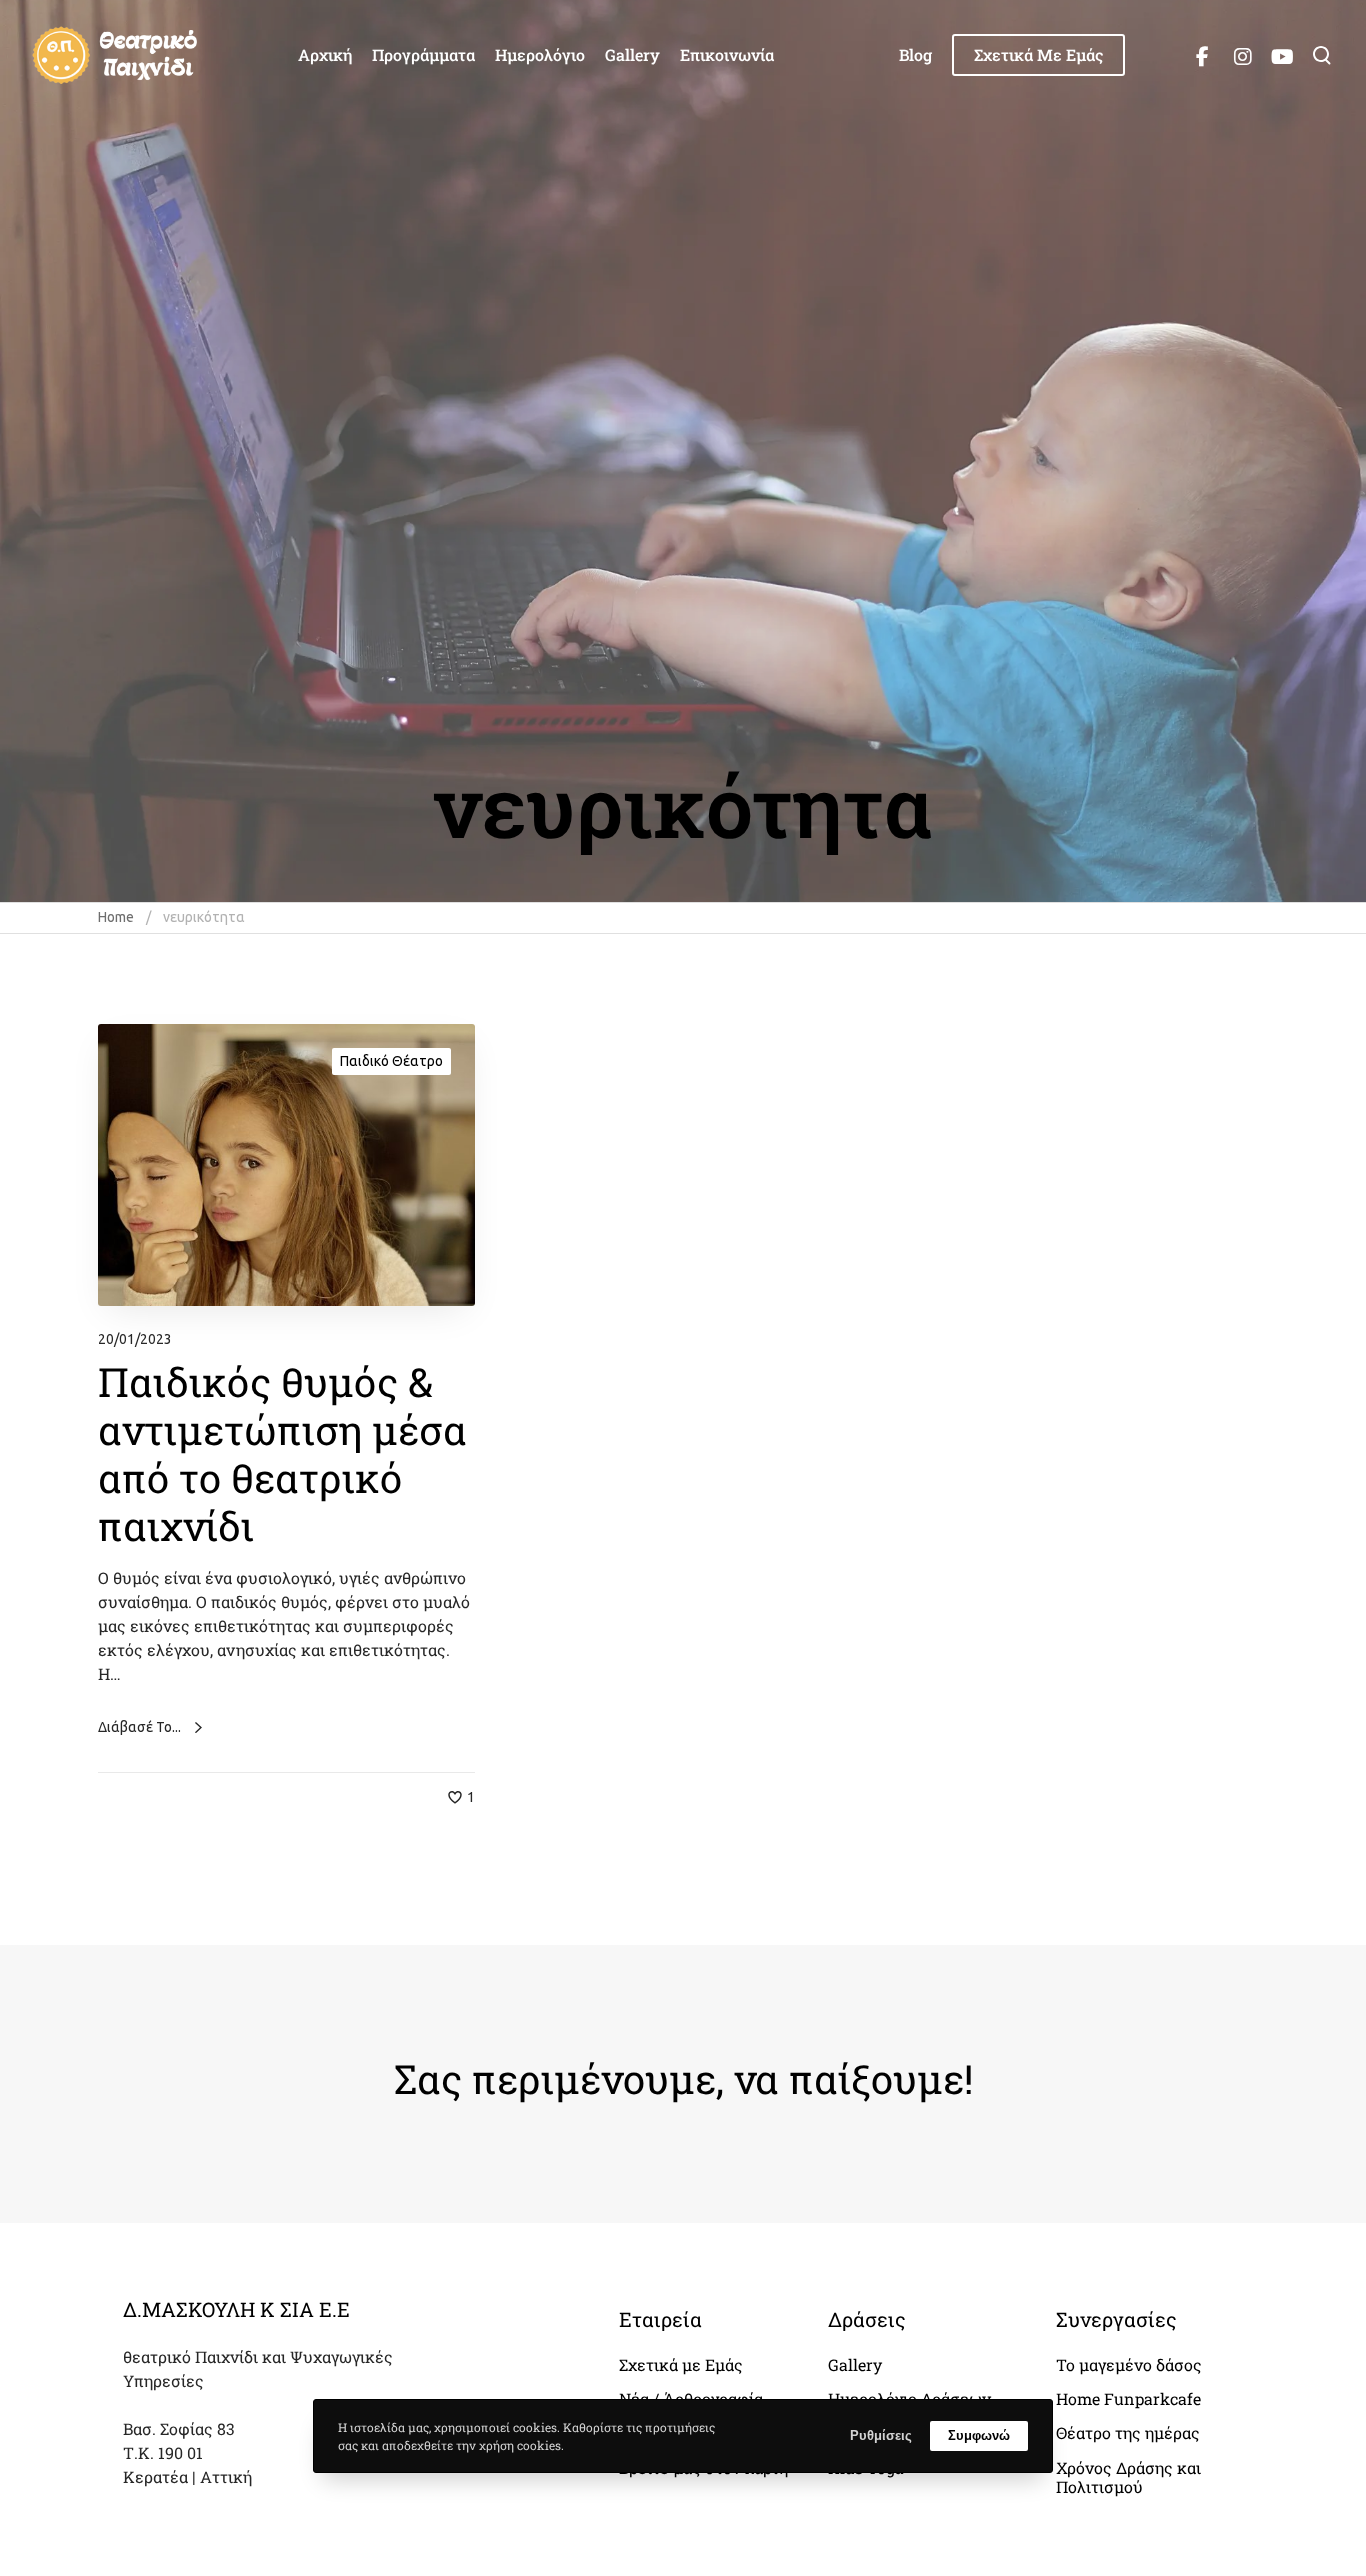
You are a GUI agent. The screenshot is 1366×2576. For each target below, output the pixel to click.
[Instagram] (1242, 55)
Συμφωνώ (979, 2435)
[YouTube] (1282, 55)
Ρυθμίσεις (881, 2435)
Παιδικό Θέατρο (391, 1061)
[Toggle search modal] (1322, 55)
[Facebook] (1202, 55)
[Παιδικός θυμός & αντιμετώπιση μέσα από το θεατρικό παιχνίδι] (286, 1165)
